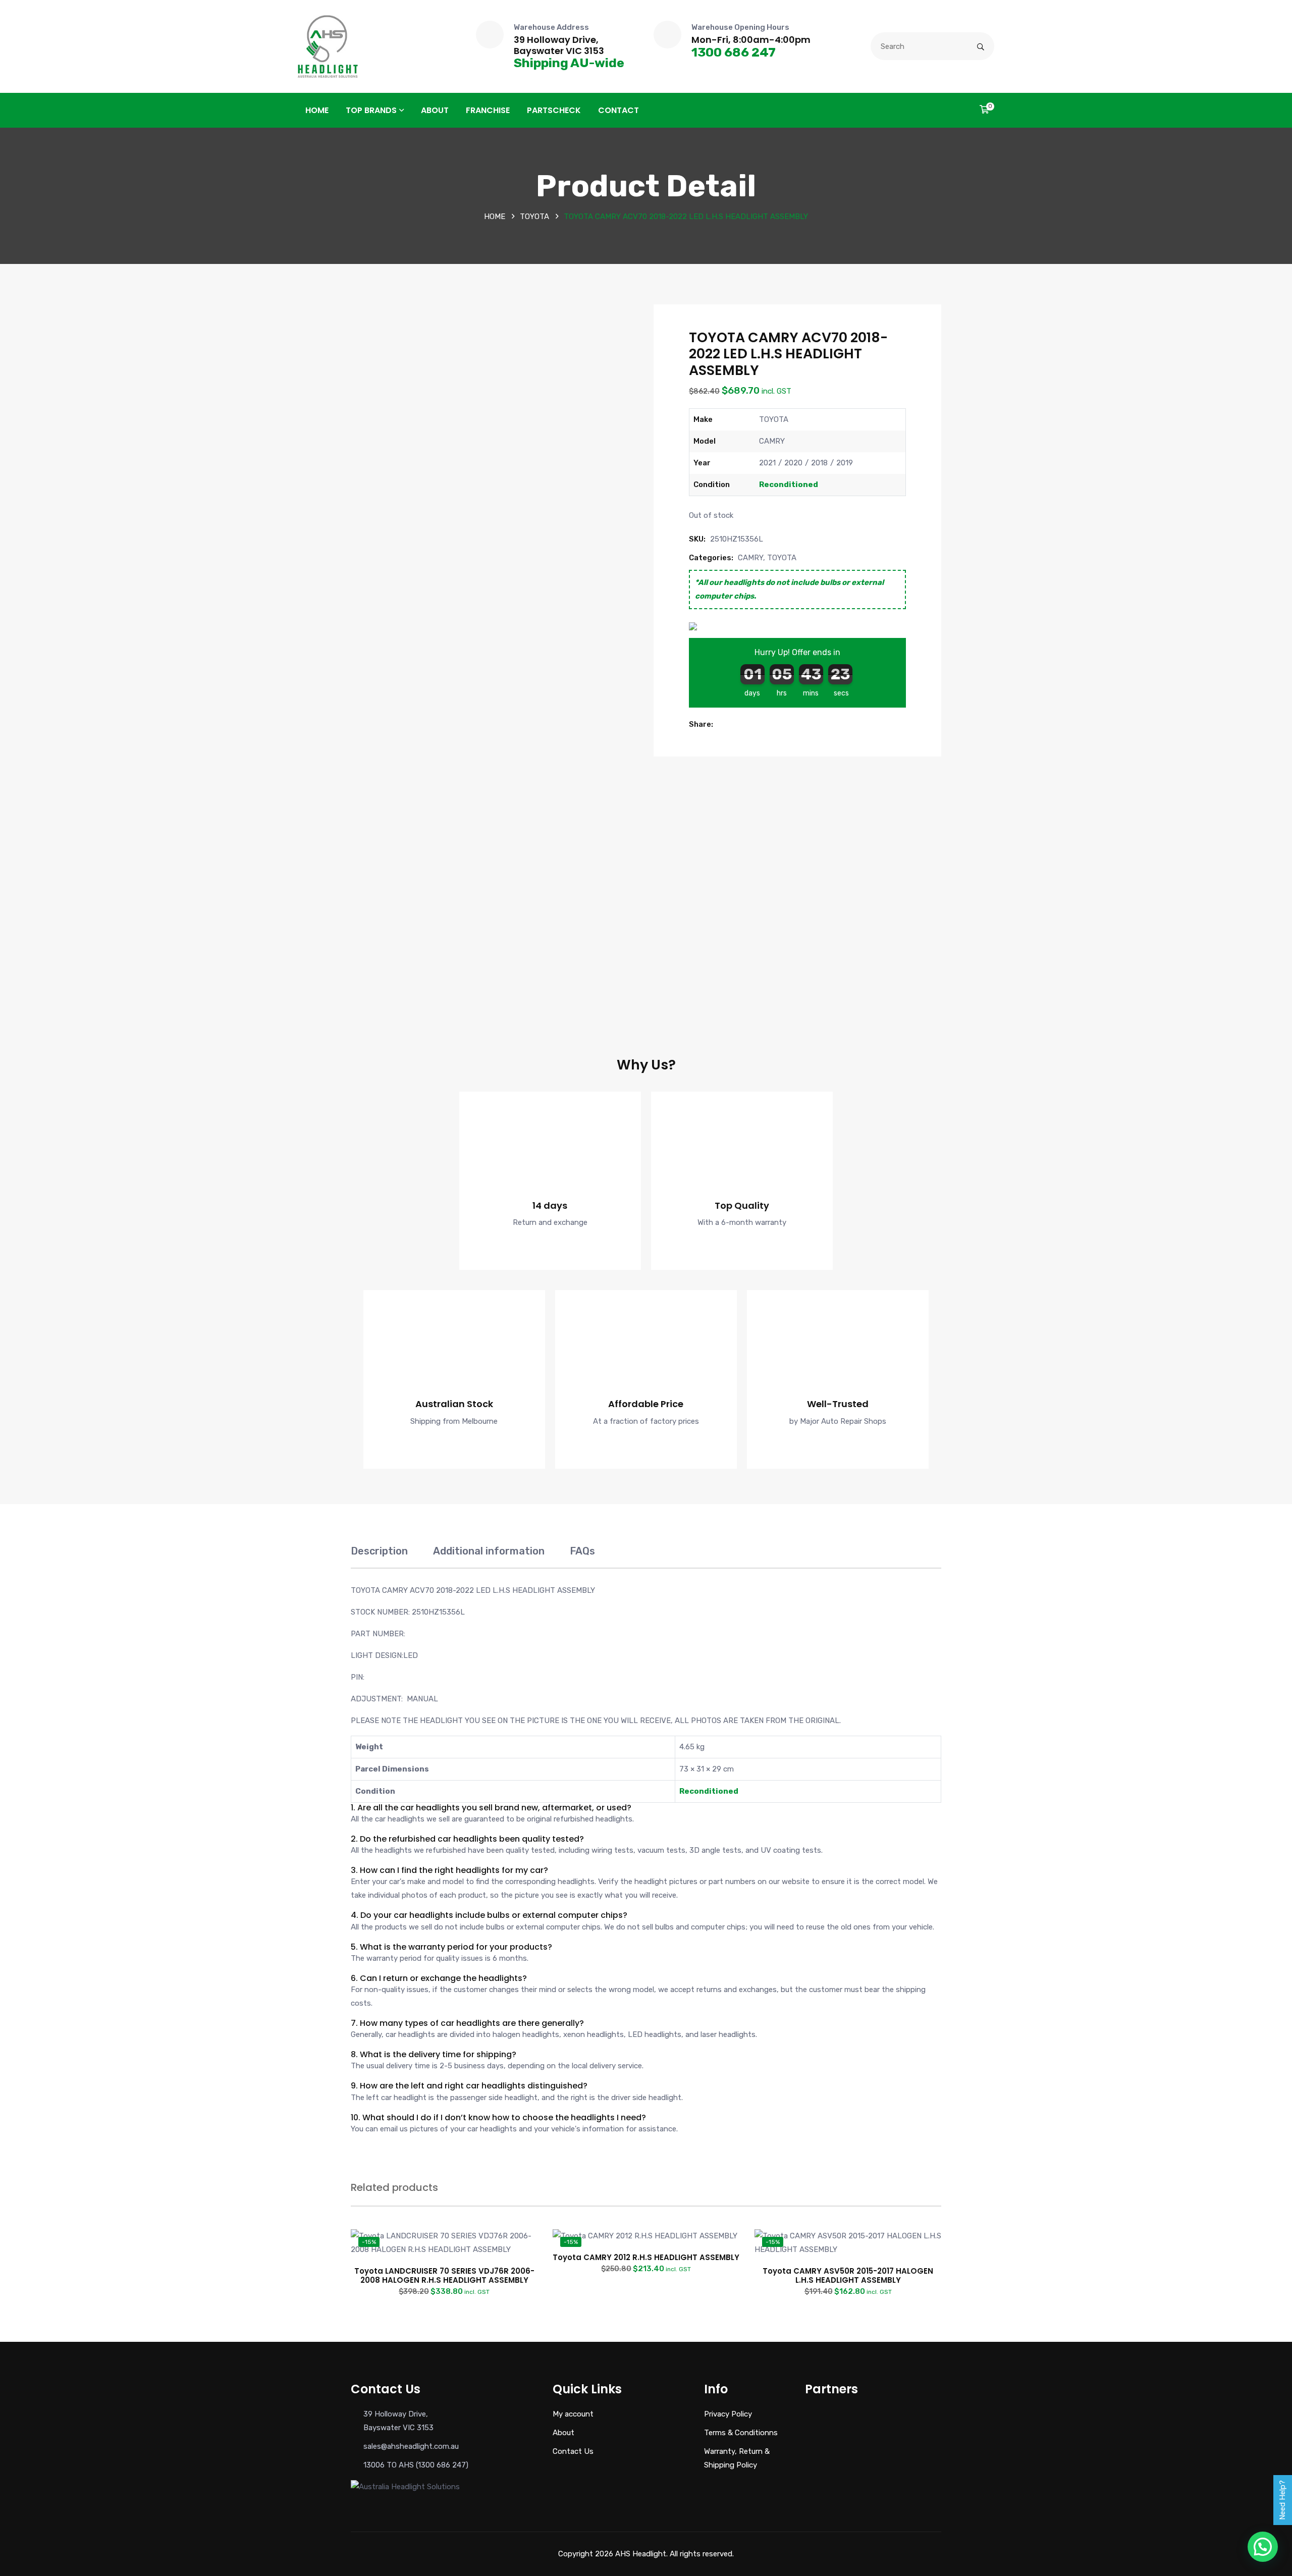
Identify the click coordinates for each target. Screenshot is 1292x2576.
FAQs (582, 1551)
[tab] (379, 1556)
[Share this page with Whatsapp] (755, 724)
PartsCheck (554, 110)
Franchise (488, 110)
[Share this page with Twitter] (732, 724)
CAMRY (750, 558)
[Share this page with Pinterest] (743, 724)
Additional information (489, 1551)
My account (573, 2414)
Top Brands (371, 110)
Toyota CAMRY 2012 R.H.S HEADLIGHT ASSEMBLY (646, 2257)
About (435, 110)
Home (317, 110)
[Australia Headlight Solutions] (328, 46)
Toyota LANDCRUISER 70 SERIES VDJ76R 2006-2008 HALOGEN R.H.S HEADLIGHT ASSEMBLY (444, 2275)
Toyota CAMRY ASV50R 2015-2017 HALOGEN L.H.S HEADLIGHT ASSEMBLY (848, 2275)
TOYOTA (534, 217)
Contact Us (573, 2451)
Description (379, 1551)
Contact (618, 110)
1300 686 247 (734, 52)
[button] (721, 724)
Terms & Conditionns (741, 2433)
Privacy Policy (728, 2414)
